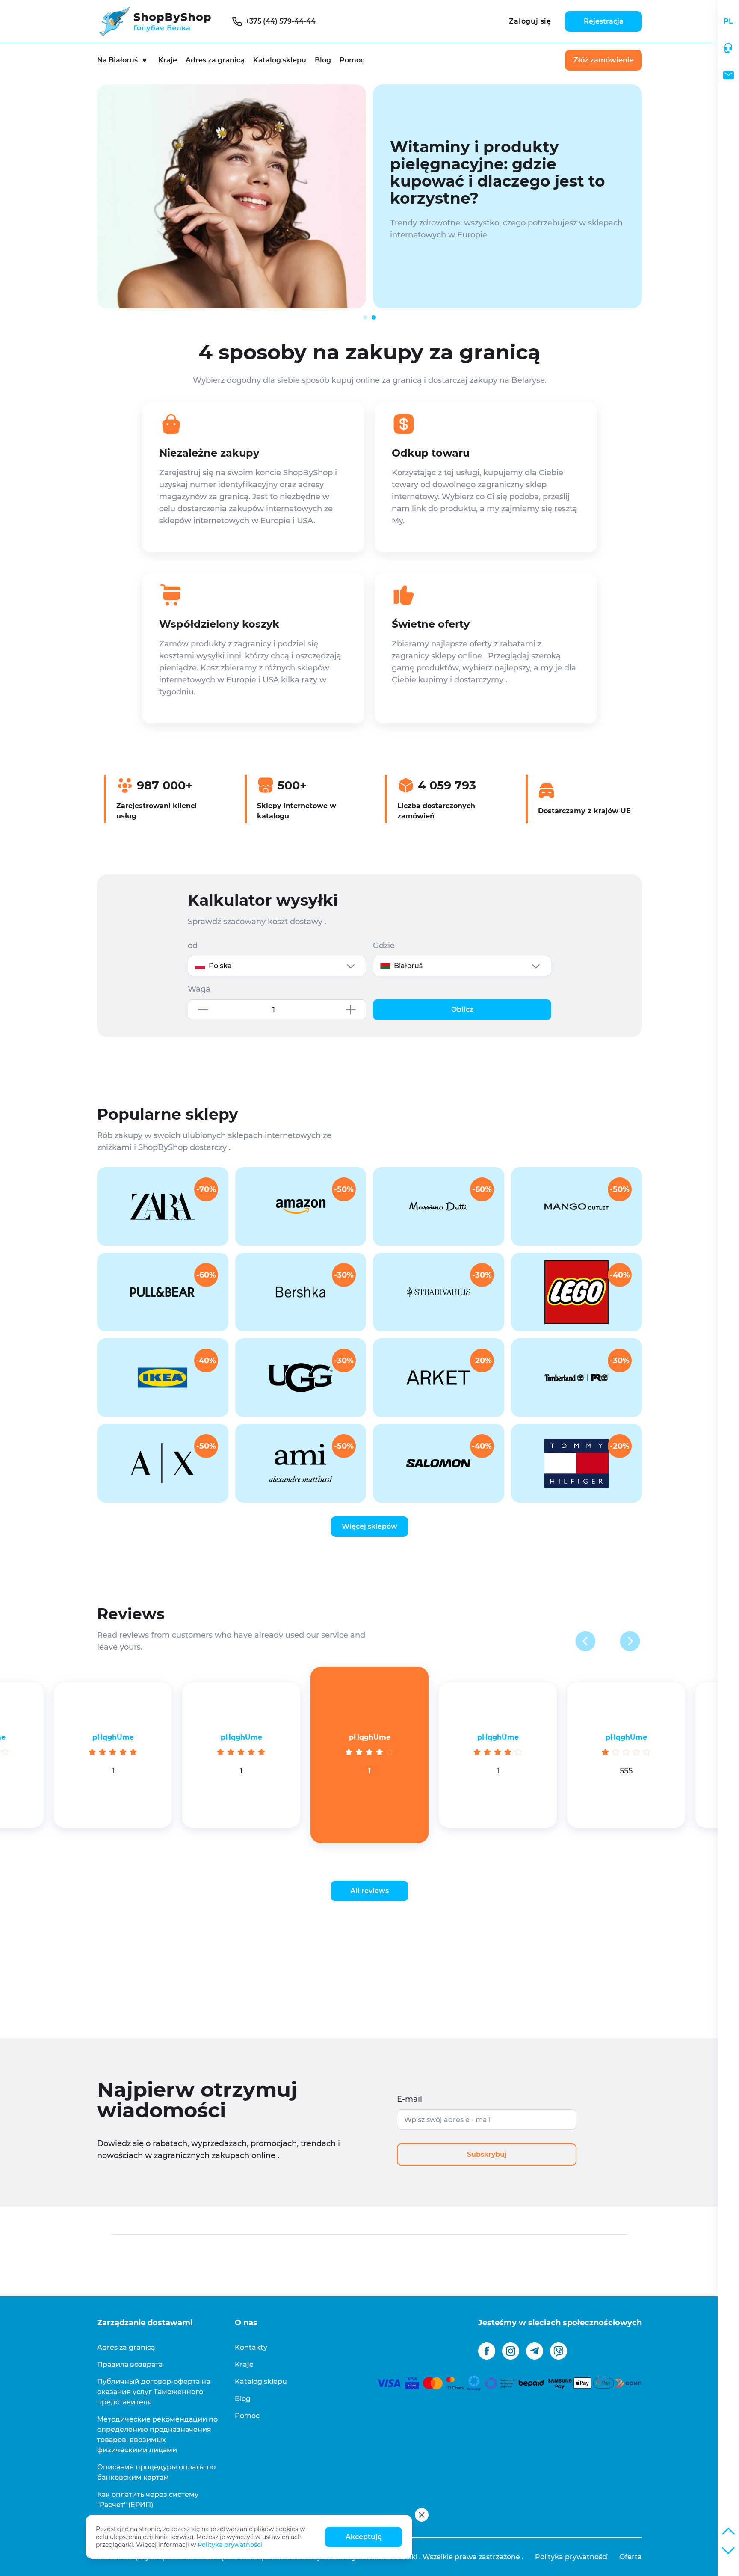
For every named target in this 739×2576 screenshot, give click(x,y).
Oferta (631, 2557)
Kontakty (251, 2347)
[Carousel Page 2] (374, 317)
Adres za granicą (215, 60)
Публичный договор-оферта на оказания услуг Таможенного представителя (154, 2392)
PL (728, 21)
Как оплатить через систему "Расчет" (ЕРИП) (148, 2500)
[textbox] (277, 966)
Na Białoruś (117, 60)
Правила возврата (130, 2364)
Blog (323, 60)
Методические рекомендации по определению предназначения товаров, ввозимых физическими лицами (157, 2435)
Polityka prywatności (230, 2545)
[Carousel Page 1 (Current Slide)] (365, 317)
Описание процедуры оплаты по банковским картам (156, 2472)
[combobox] (277, 966)
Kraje (168, 60)
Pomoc (352, 60)
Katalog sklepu (280, 60)
